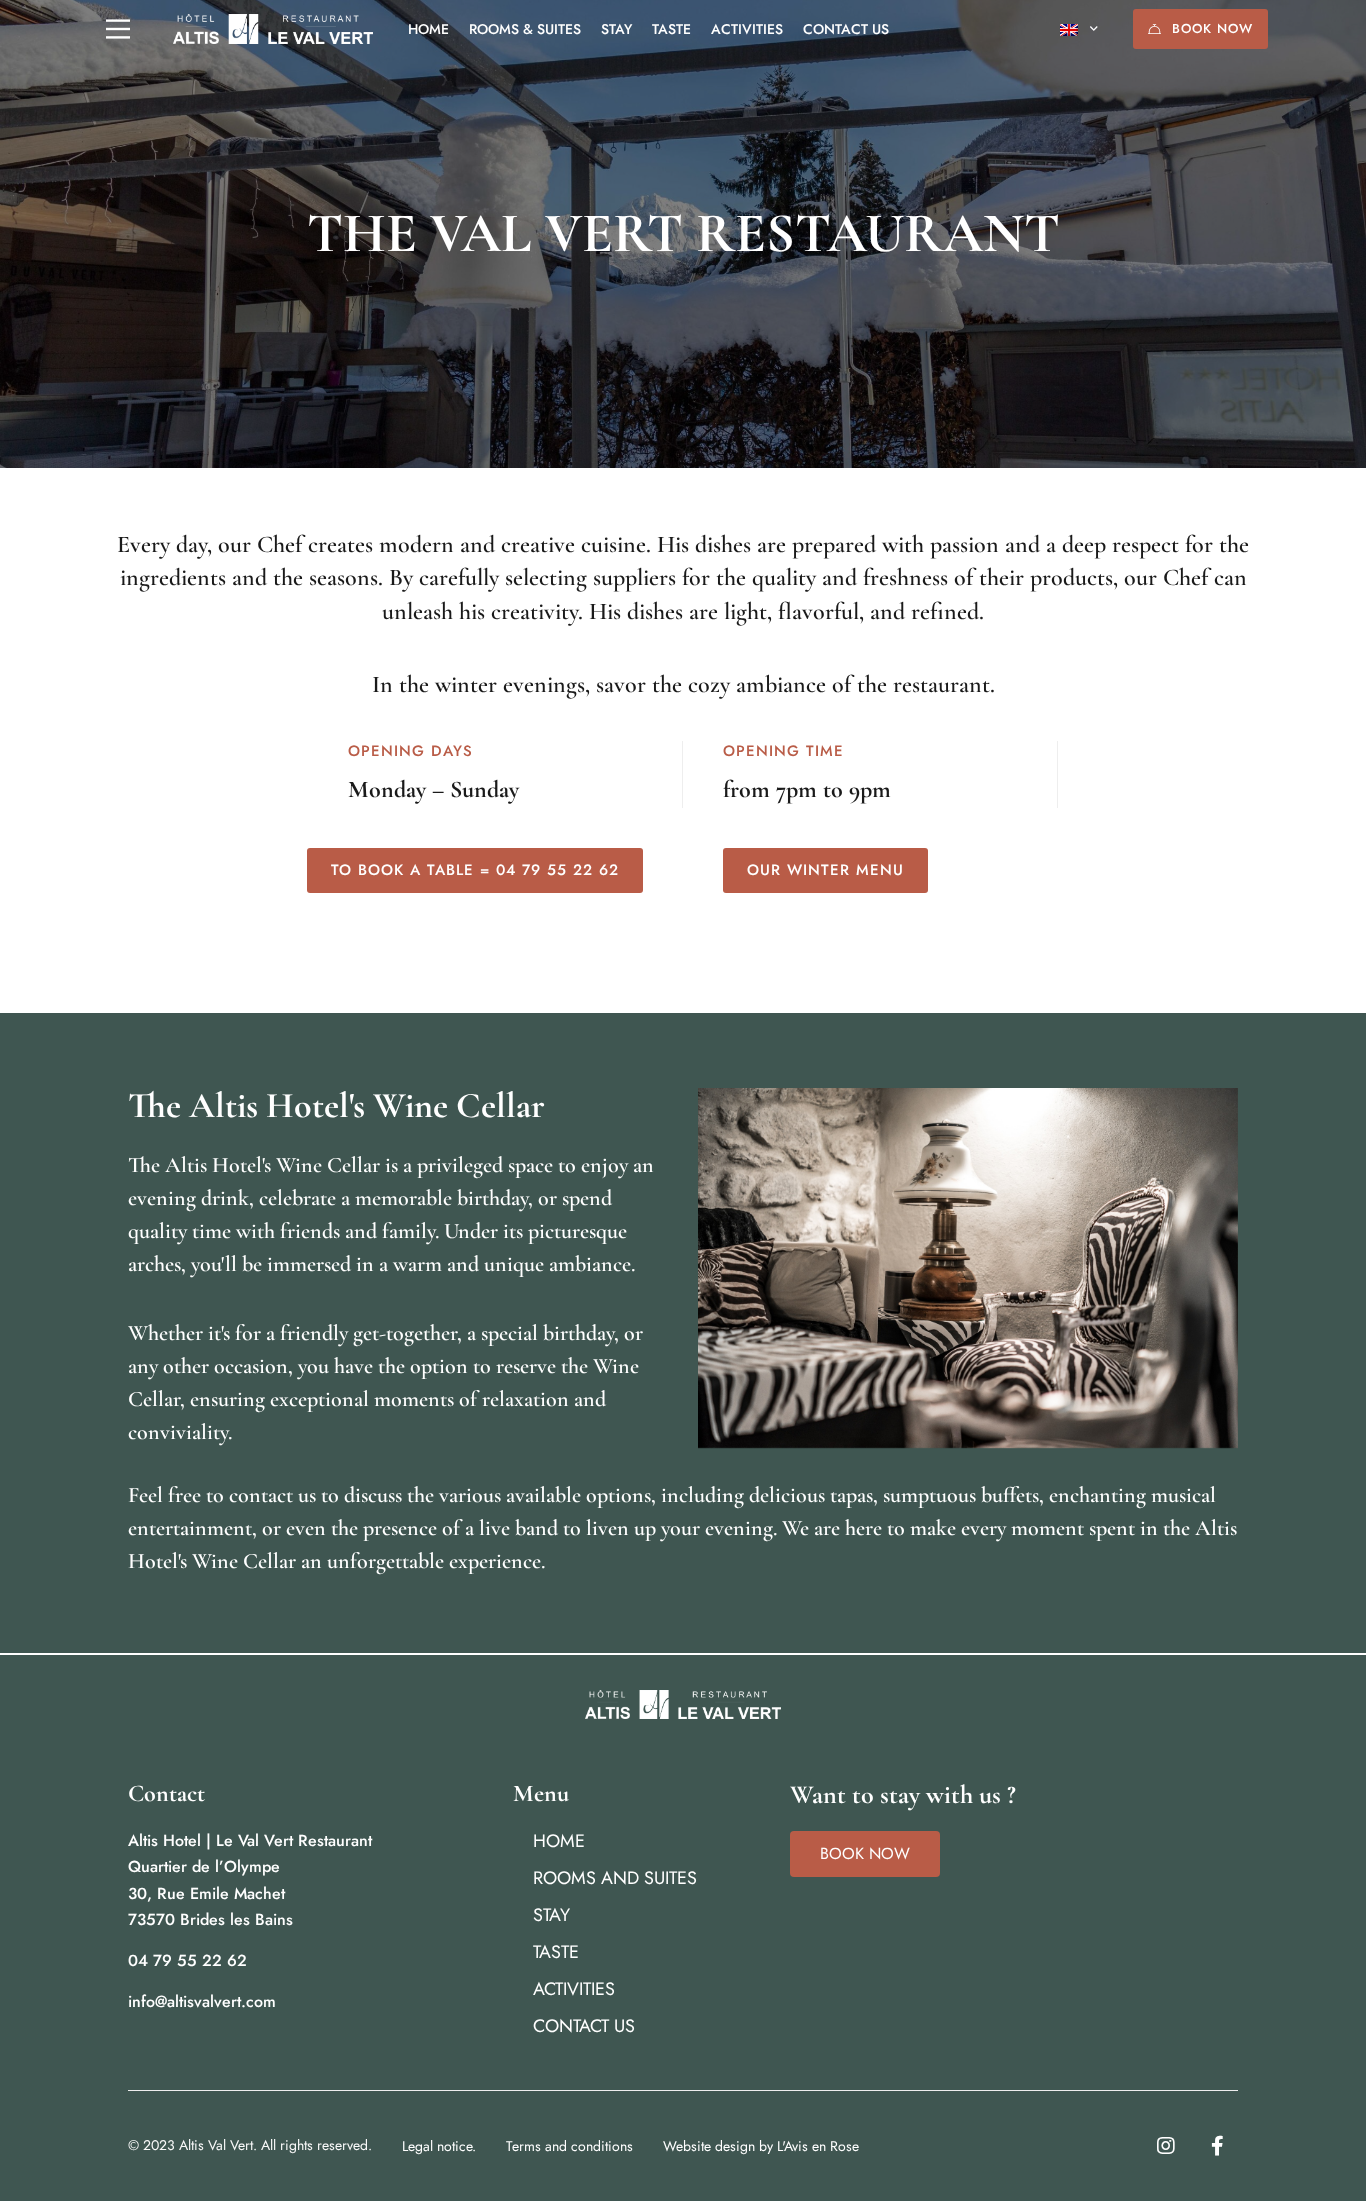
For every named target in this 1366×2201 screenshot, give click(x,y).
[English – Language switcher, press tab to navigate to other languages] (1079, 29)
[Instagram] (1166, 2146)
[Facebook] (1217, 2146)
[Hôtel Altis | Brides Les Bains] (273, 29)
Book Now (1212, 28)
